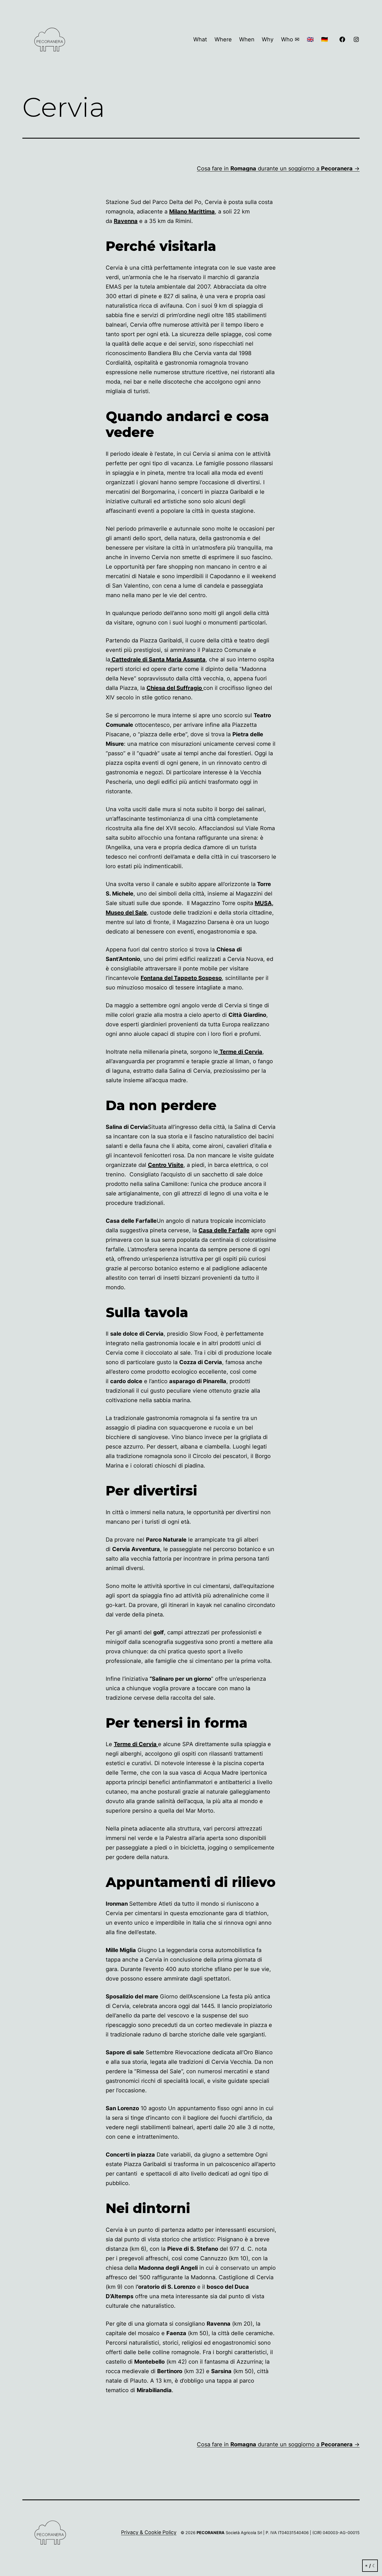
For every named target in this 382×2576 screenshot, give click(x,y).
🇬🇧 (310, 39)
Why (268, 39)
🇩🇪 (325, 39)
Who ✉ (290, 39)
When (247, 39)
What (200, 39)
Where (223, 39)
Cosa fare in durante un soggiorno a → (278, 168)
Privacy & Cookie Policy (149, 2532)
